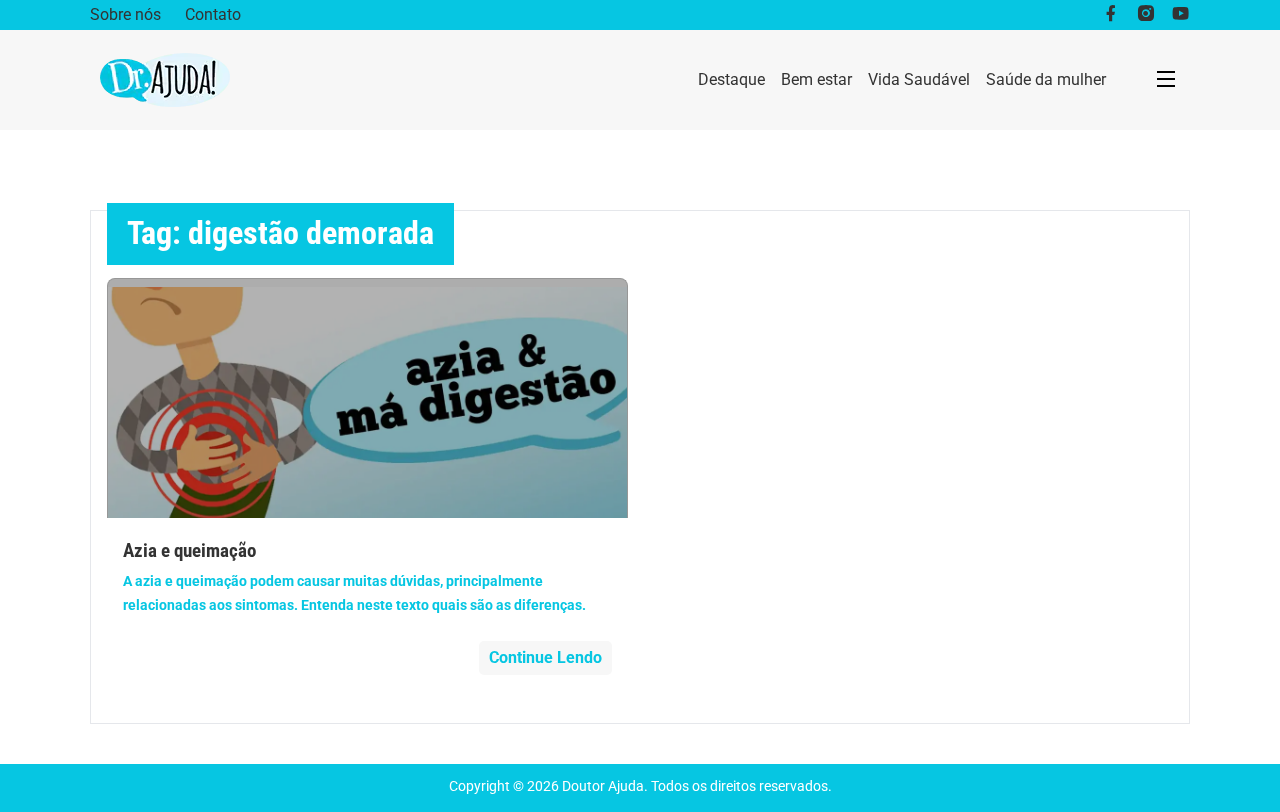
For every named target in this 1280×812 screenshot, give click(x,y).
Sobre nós (125, 14)
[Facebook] (1110, 15)
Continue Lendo (545, 657)
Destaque (731, 79)
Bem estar (816, 79)
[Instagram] (1145, 15)
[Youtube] (1180, 15)
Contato (213, 14)
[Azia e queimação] (367, 398)
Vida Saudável (919, 79)
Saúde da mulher (1046, 79)
